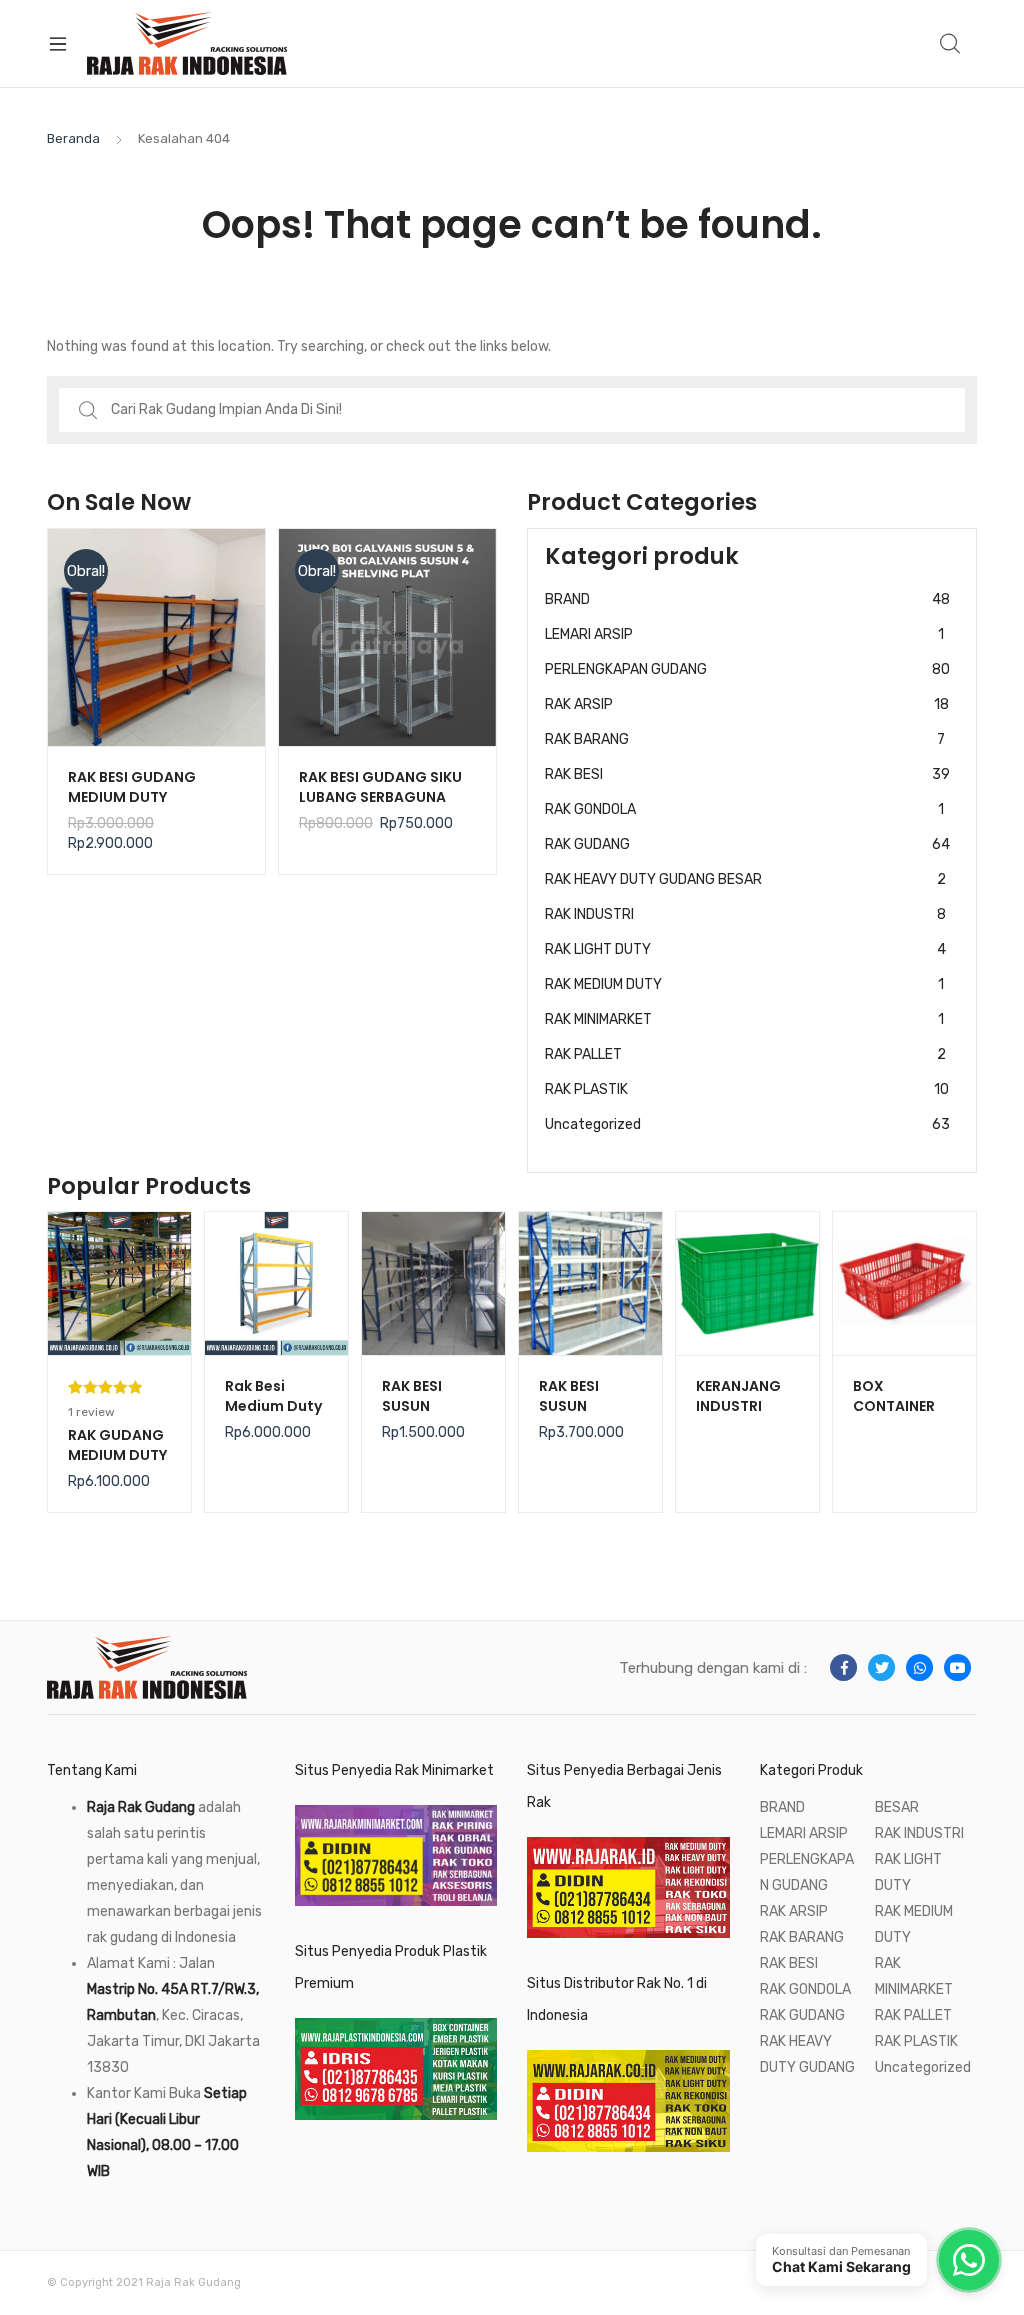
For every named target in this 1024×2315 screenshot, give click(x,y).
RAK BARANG (745, 739)
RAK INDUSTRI (745, 914)
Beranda (73, 138)
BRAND (747, 599)
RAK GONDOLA (744, 809)
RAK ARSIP (747, 704)
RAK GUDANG (747, 844)
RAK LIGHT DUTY (745, 949)
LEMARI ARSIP (744, 634)
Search (951, 44)
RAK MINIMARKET (744, 1019)
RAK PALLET (745, 1054)
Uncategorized (747, 1124)
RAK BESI (747, 774)
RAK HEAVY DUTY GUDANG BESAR (745, 879)
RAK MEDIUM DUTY (744, 984)
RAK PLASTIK (747, 1089)
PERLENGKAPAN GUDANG (747, 669)
